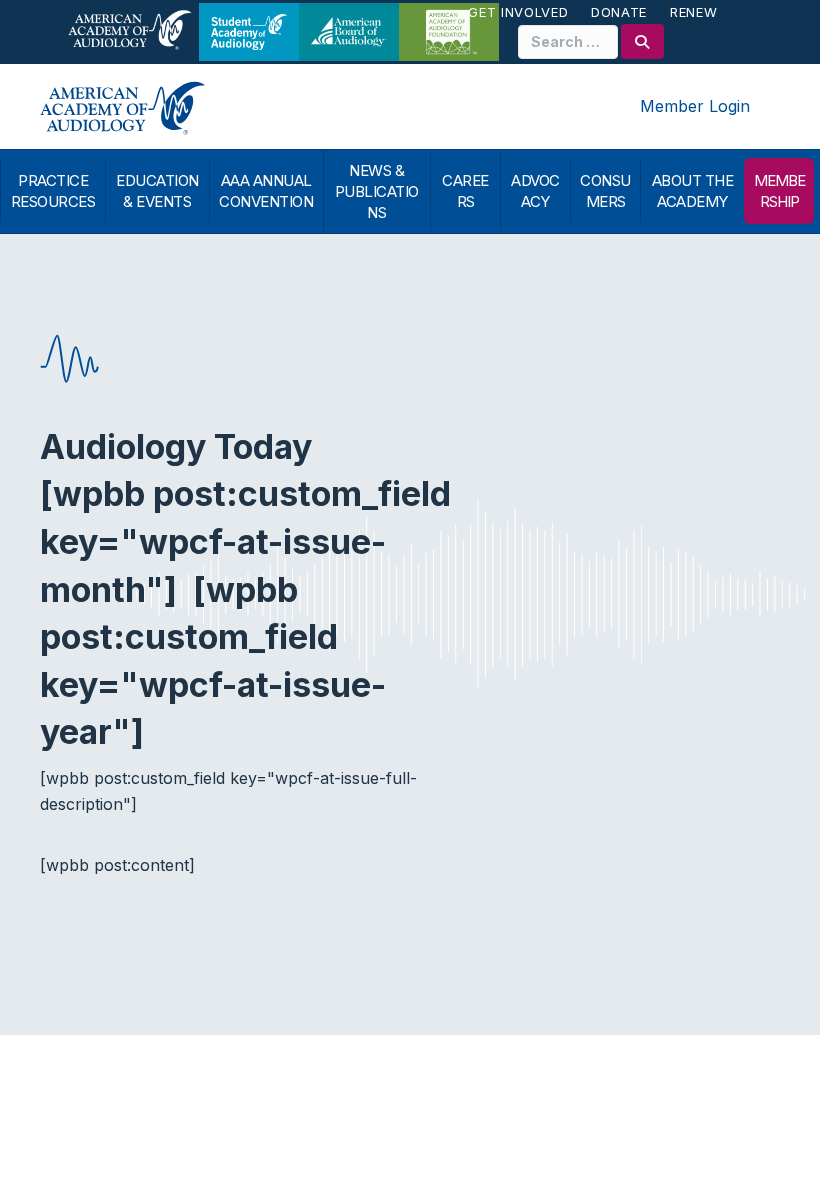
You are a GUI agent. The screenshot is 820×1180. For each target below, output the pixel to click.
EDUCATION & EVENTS (157, 191)
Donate (619, 12)
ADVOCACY (535, 191)
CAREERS (465, 191)
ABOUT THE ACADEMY (693, 191)
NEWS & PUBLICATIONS (377, 191)
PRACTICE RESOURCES (53, 191)
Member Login (695, 106)
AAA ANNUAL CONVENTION (266, 191)
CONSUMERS (605, 191)
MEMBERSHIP (779, 191)
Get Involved (518, 12)
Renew (693, 12)
